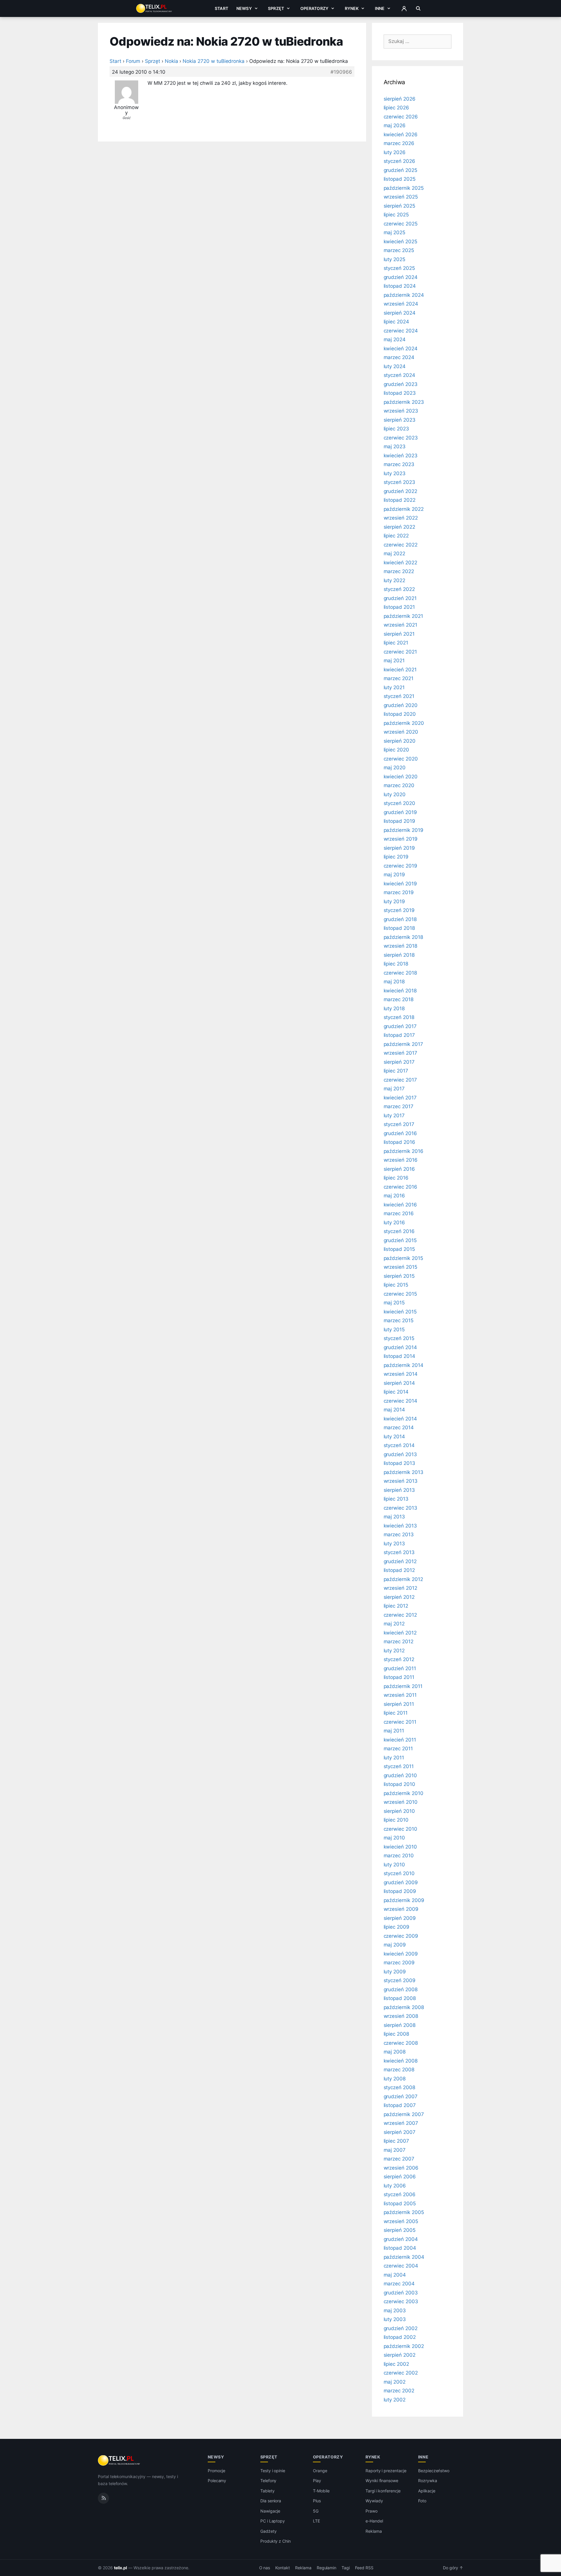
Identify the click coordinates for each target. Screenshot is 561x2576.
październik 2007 (404, 2114)
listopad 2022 (400, 500)
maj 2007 (395, 2150)
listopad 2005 (400, 2203)
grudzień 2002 (401, 2328)
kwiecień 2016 (400, 1205)
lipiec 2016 (396, 1178)
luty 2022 (395, 580)
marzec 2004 (399, 2284)
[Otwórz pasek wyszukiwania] (418, 8)
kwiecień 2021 (400, 670)
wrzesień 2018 (400, 946)
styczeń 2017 (399, 1124)
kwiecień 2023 (401, 456)
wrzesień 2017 (400, 1053)
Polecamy (217, 2481)
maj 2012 (394, 1624)
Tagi (346, 2568)
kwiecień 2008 (401, 2061)
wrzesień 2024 (401, 304)
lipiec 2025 (396, 215)
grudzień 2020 (401, 705)
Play (317, 2481)
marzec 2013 (399, 1534)
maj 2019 (394, 875)
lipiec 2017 (396, 1071)
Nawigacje (270, 2511)
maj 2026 (395, 125)
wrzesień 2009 (401, 1909)
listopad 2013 (399, 1463)
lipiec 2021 (396, 643)
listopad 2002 (400, 2337)
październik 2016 (404, 1151)
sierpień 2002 (400, 2355)
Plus (317, 2501)
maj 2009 (395, 1945)
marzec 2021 (399, 678)
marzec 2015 (399, 1320)
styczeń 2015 (399, 1338)
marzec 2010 (399, 1856)
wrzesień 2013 (401, 1481)
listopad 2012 (399, 1570)
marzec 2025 (399, 250)
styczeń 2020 (399, 803)
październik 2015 (403, 1258)
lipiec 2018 (396, 964)
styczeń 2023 (399, 482)
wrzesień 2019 (401, 839)
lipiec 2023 (396, 429)
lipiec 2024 (396, 322)
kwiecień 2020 (401, 777)
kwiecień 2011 (400, 1740)
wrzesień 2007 (401, 2123)
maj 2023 (395, 446)
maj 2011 (394, 1731)
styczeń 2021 (399, 696)
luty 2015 (394, 1330)
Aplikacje (427, 2491)
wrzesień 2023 (401, 411)
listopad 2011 (399, 1677)
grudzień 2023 (401, 384)
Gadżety (269, 2531)
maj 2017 (394, 1089)
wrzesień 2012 (400, 1588)
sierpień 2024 (400, 313)
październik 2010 (404, 1793)
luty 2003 (395, 2319)
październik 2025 (404, 188)
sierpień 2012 (399, 1597)
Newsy (244, 8)
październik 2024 (404, 295)
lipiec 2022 (396, 536)
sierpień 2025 (399, 206)
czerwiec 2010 (400, 1829)
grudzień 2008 (401, 1989)
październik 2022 (404, 509)
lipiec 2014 (396, 1392)
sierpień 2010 (399, 1811)
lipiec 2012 (396, 1606)
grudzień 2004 (401, 2239)
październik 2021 (403, 616)
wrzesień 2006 (401, 2168)
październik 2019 (404, 830)
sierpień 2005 (400, 2230)
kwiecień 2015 (400, 1312)
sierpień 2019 (399, 848)
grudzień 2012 (400, 1561)
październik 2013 (404, 1472)
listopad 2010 (399, 1784)
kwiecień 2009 (401, 1954)
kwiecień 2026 (401, 135)
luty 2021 (394, 687)
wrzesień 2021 (400, 625)
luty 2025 (395, 259)
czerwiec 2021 (400, 652)
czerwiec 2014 (400, 1401)
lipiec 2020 (396, 750)
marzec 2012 (399, 1642)
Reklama (374, 2531)
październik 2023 (404, 402)
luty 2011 (394, 1758)
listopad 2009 (400, 1891)
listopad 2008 (400, 1998)
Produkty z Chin (276, 2541)
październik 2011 (403, 1686)
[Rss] (103, 2498)
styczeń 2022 (399, 589)
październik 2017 (403, 1044)
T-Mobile (321, 2491)
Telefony (269, 2481)
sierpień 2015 (399, 1276)
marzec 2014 (399, 1427)
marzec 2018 (399, 999)
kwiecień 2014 (400, 1419)
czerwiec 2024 (401, 331)
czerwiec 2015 (400, 1294)
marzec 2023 (399, 464)
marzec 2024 (399, 357)
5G (316, 2511)
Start (221, 8)
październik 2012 (403, 1579)
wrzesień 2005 (401, 2221)
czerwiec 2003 (401, 2301)
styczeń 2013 (399, 1552)
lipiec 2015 (396, 1285)
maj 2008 (395, 2052)
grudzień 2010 (400, 1775)
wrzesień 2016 (401, 1160)
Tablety (267, 2491)
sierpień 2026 (400, 99)
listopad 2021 (399, 607)
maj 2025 (395, 232)
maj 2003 (395, 2311)
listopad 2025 (400, 179)
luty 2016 (394, 1223)
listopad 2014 (399, 1356)
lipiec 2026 (396, 108)
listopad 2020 (400, 714)
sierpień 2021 (399, 634)
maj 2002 (395, 2382)
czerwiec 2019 (400, 866)
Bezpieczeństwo (434, 2471)
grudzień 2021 (400, 598)
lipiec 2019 (396, 857)
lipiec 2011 (396, 1713)
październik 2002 (404, 2346)
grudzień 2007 (401, 2096)
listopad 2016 (399, 1142)
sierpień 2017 (399, 1062)
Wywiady (374, 2501)
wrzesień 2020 (401, 732)
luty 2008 (395, 2079)
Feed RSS (364, 2568)
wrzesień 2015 (400, 1267)
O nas (265, 2568)
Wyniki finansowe (382, 2481)
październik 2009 (404, 1900)
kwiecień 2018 (400, 991)
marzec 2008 (399, 2070)
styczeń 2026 (399, 161)
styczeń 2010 (399, 1873)
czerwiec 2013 (400, 1508)
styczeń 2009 (400, 1980)
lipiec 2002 (396, 2364)
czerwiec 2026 (401, 117)
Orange (320, 2471)
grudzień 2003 (401, 2293)
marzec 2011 (398, 1749)
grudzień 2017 (400, 1026)
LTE (316, 2521)
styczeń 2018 (399, 1017)
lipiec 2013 (396, 1499)
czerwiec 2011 (400, 1722)
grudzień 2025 (400, 170)
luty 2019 (394, 901)
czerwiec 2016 (400, 1187)
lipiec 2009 (396, 1927)
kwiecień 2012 (400, 1633)
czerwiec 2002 (401, 2373)
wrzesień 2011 (400, 1695)
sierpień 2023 (400, 420)
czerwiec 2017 (400, 1080)
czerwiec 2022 (401, 545)
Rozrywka (428, 2481)
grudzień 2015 (400, 1240)
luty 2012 (394, 1651)
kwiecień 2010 (400, 1847)
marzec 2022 (399, 571)
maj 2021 (394, 661)
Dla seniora (271, 2501)
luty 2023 (395, 473)
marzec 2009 (399, 1963)
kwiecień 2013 (400, 1526)
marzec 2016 (399, 1213)
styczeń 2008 (399, 2087)
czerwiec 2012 (400, 1615)
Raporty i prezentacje (386, 2471)
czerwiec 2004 (401, 2266)
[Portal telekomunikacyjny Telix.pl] (119, 2461)
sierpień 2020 (400, 741)
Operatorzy (314, 8)
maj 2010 (394, 1838)
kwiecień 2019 (400, 884)
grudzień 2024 (401, 277)
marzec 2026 (399, 143)
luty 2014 (394, 1437)
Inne (380, 8)
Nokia (172, 61)
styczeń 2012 (399, 1659)
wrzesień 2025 (401, 197)
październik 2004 (404, 2257)
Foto (422, 2501)
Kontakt (283, 2568)
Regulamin (327, 2568)
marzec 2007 (399, 2159)
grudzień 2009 (401, 1882)
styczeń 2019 (399, 910)
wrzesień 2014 (401, 1374)
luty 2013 (394, 1544)
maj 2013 (394, 1517)
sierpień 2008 (400, 2025)
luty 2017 (394, 1115)
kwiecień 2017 (400, 1098)
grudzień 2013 (400, 1454)
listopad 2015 (399, 1249)
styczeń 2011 (399, 1766)
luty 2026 (395, 152)
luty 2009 (395, 1972)
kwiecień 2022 (400, 563)
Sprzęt (276, 8)
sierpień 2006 (400, 2177)
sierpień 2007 (400, 2132)
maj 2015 (394, 1303)
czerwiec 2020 (401, 759)
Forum (133, 61)
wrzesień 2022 (401, 518)
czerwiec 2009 (401, 1936)
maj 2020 (395, 768)
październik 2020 (404, 723)
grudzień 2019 (400, 812)
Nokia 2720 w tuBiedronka (214, 61)
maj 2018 (394, 982)
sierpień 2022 (399, 527)
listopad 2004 (400, 2248)
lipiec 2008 (396, 2034)
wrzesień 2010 (401, 1802)
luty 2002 (395, 2400)
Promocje (217, 2471)
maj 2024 (395, 339)
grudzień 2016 (400, 1133)
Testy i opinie (273, 2471)
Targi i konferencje (383, 2491)
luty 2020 (395, 794)
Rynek (352, 8)
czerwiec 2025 (401, 224)
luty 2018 (394, 1008)
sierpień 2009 (400, 1918)
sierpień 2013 (399, 1490)
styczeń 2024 (399, 375)
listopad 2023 (400, 393)
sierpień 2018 (399, 955)
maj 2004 (395, 2275)
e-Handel (374, 2521)
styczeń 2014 (399, 1445)
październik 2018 (403, 937)
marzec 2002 (399, 2391)
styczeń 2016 (399, 1231)
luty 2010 (394, 1865)
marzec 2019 (399, 892)
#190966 (341, 72)
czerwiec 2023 (401, 438)
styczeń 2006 (400, 2194)
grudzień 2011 (400, 1668)
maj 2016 (394, 1196)
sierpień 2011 (399, 1704)
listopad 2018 (399, 928)
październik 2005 (404, 2212)
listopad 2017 (399, 1035)
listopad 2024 (400, 286)
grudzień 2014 (400, 1347)
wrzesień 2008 (401, 2016)
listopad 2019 (399, 821)
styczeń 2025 (399, 268)
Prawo (372, 2511)
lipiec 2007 (396, 2141)
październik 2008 (404, 2007)
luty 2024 (395, 366)
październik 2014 (404, 1365)
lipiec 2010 (396, 1820)
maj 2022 (395, 554)
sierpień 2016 (399, 1169)
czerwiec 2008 (401, 2043)
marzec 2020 (399, 785)
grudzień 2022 (400, 491)
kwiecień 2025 (400, 242)
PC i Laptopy (273, 2521)
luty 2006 (395, 2186)
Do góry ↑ (453, 2568)
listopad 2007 (400, 2105)
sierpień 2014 (399, 1383)
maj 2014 (394, 1410)
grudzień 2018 (400, 919)
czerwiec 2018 (400, 973)
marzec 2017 (399, 1106)
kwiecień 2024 (401, 349)
